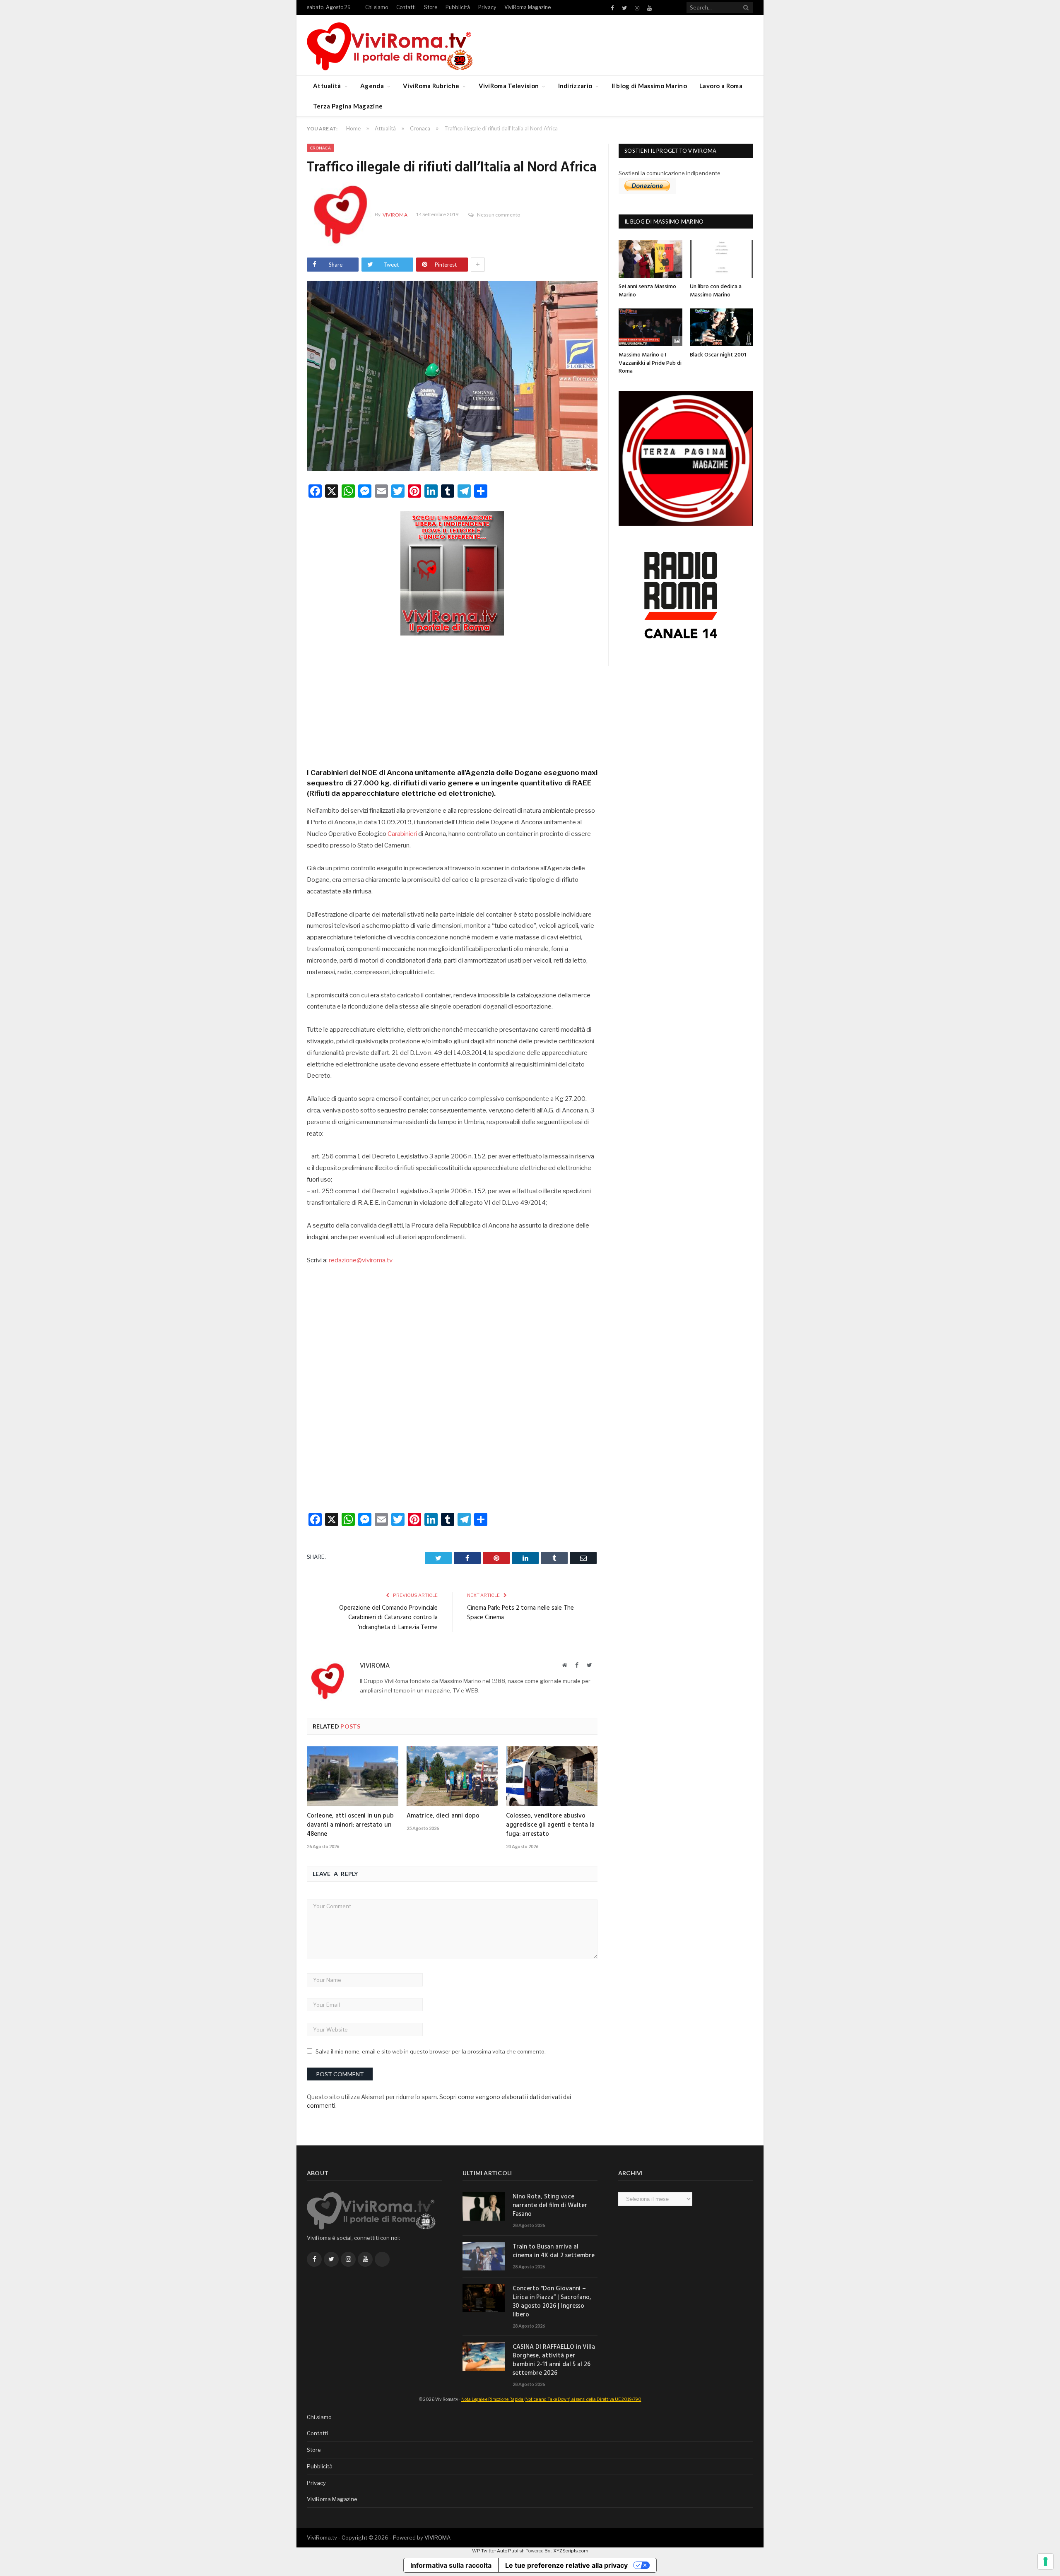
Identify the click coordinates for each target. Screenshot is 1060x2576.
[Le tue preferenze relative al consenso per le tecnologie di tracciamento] (1046, 2562)
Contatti (406, 7)
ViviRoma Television (509, 86)
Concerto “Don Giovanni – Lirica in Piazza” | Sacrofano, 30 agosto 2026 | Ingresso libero (552, 2302)
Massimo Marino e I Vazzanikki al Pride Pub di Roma (650, 363)
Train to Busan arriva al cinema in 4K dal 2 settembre (554, 2251)
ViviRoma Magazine (528, 7)
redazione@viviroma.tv (361, 1260)
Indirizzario (575, 86)
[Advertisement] (452, 699)
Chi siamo (377, 7)
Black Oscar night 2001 (718, 355)
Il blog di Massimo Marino (649, 86)
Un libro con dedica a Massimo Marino (716, 291)
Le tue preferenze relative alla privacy (566, 2565)
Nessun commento (499, 215)
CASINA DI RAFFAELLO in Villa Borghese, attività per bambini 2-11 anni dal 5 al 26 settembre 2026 (554, 2360)
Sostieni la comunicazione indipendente (670, 173)
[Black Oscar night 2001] (722, 327)
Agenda (372, 86)
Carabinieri (402, 834)
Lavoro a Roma (721, 86)
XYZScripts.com (571, 2551)
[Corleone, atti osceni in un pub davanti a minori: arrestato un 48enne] (353, 1776)
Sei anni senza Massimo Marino (647, 291)
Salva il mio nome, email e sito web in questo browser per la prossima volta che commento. (431, 2051)
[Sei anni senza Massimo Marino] (650, 259)
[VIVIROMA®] (390, 45)
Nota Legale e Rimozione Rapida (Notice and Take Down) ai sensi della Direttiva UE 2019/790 (551, 2399)
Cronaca (320, 148)
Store (431, 7)
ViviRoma (395, 215)
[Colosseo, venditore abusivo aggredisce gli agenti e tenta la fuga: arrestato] (552, 1776)
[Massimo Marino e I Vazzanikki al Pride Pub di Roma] (650, 327)
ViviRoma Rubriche (431, 86)
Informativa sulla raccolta (451, 2565)
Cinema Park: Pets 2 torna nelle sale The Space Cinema (520, 1613)
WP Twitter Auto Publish (498, 2551)
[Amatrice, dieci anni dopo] (452, 1776)
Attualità (327, 86)
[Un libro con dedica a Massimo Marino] (722, 259)
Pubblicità (458, 7)
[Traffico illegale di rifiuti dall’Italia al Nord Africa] (452, 377)
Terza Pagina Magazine (348, 106)
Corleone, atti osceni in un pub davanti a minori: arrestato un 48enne (350, 1825)
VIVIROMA (437, 2537)
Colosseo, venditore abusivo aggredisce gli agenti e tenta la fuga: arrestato (550, 1825)
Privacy (487, 7)
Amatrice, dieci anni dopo (443, 1816)
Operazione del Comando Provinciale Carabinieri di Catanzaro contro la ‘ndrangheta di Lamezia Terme (388, 1618)
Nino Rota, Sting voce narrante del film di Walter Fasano (550, 2206)
